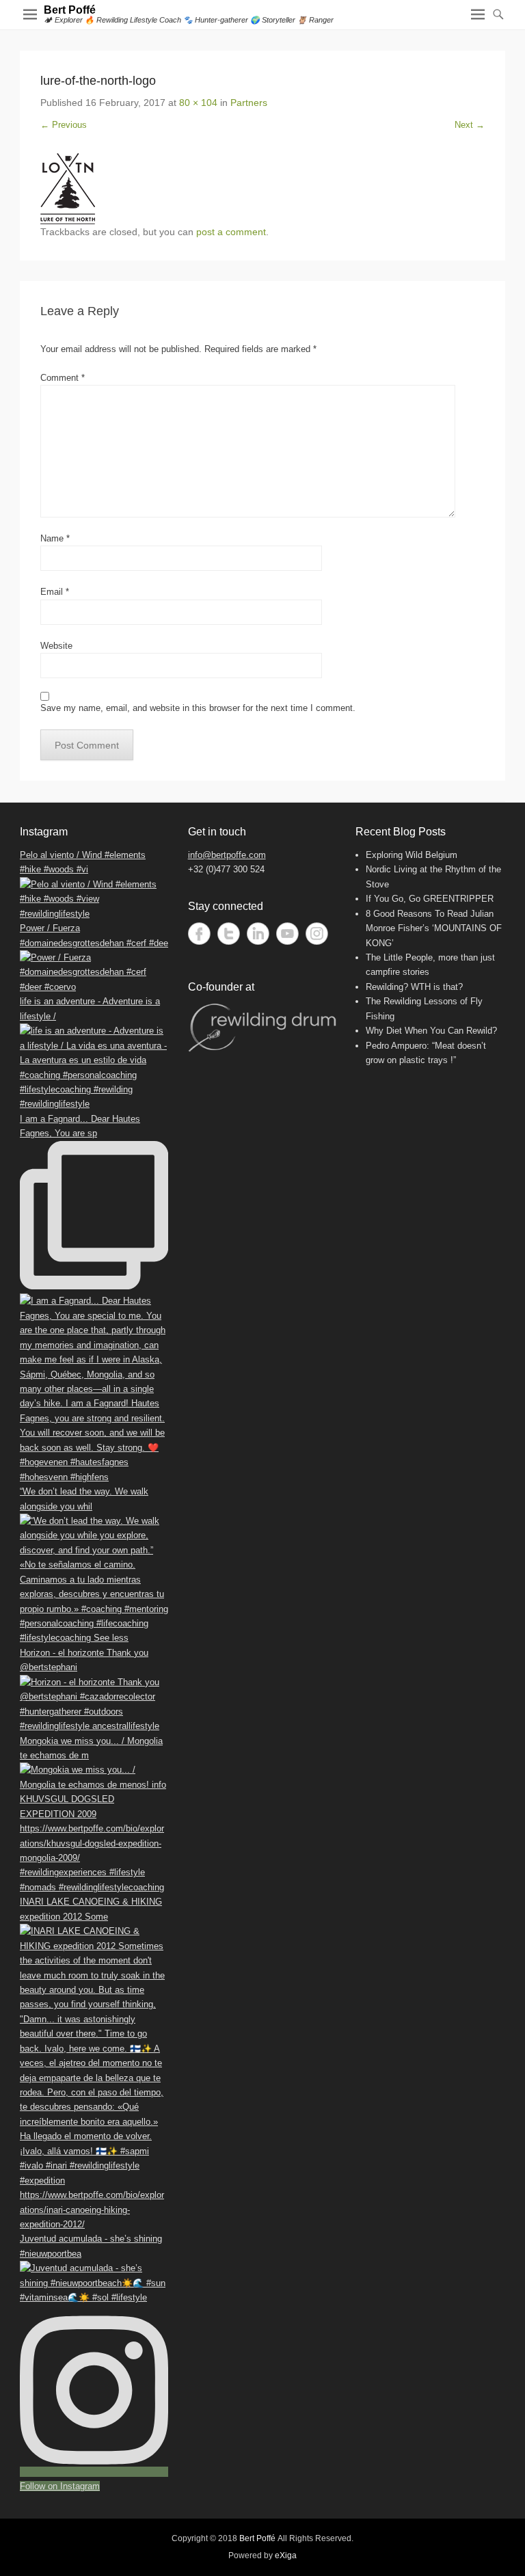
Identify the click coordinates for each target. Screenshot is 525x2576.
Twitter (229, 934)
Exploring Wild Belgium (412, 855)
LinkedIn (258, 934)
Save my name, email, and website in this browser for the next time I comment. (198, 708)
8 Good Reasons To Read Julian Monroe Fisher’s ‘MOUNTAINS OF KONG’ (434, 928)
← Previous (64, 125)
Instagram (317, 934)
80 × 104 (198, 103)
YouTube (287, 934)
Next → (470, 125)
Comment (63, 378)
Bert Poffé (70, 10)
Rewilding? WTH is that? (414, 987)
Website (56, 646)
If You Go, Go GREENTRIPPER (430, 899)
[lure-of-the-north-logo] (262, 189)
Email (55, 592)
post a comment (231, 232)
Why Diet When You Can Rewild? (431, 1031)
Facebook (199, 934)
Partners (249, 103)
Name (55, 538)
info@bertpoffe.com (227, 855)
